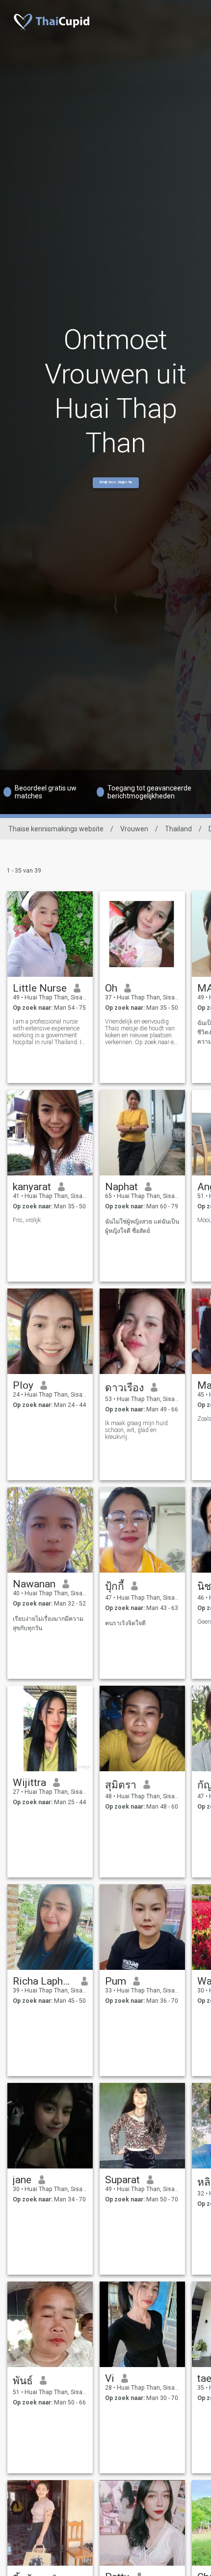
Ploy (23, 1385)
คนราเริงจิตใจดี (125, 1623)
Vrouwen (134, 829)
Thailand (178, 829)
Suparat (122, 2180)
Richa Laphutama (43, 1981)
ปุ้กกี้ (115, 1586)
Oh (111, 988)
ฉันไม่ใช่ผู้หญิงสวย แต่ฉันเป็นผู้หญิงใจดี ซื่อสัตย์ (142, 1226)
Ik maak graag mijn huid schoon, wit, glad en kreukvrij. (136, 1430)
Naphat (121, 1187)
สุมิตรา (121, 1785)
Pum (116, 1981)
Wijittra (29, 1783)
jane (22, 2180)
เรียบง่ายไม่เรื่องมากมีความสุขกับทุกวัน (48, 1624)
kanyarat (32, 1187)
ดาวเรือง (124, 1388)
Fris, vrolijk (27, 1220)
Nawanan (34, 1584)
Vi (110, 2378)
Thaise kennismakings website (56, 829)
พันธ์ (23, 2381)
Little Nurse (40, 988)
